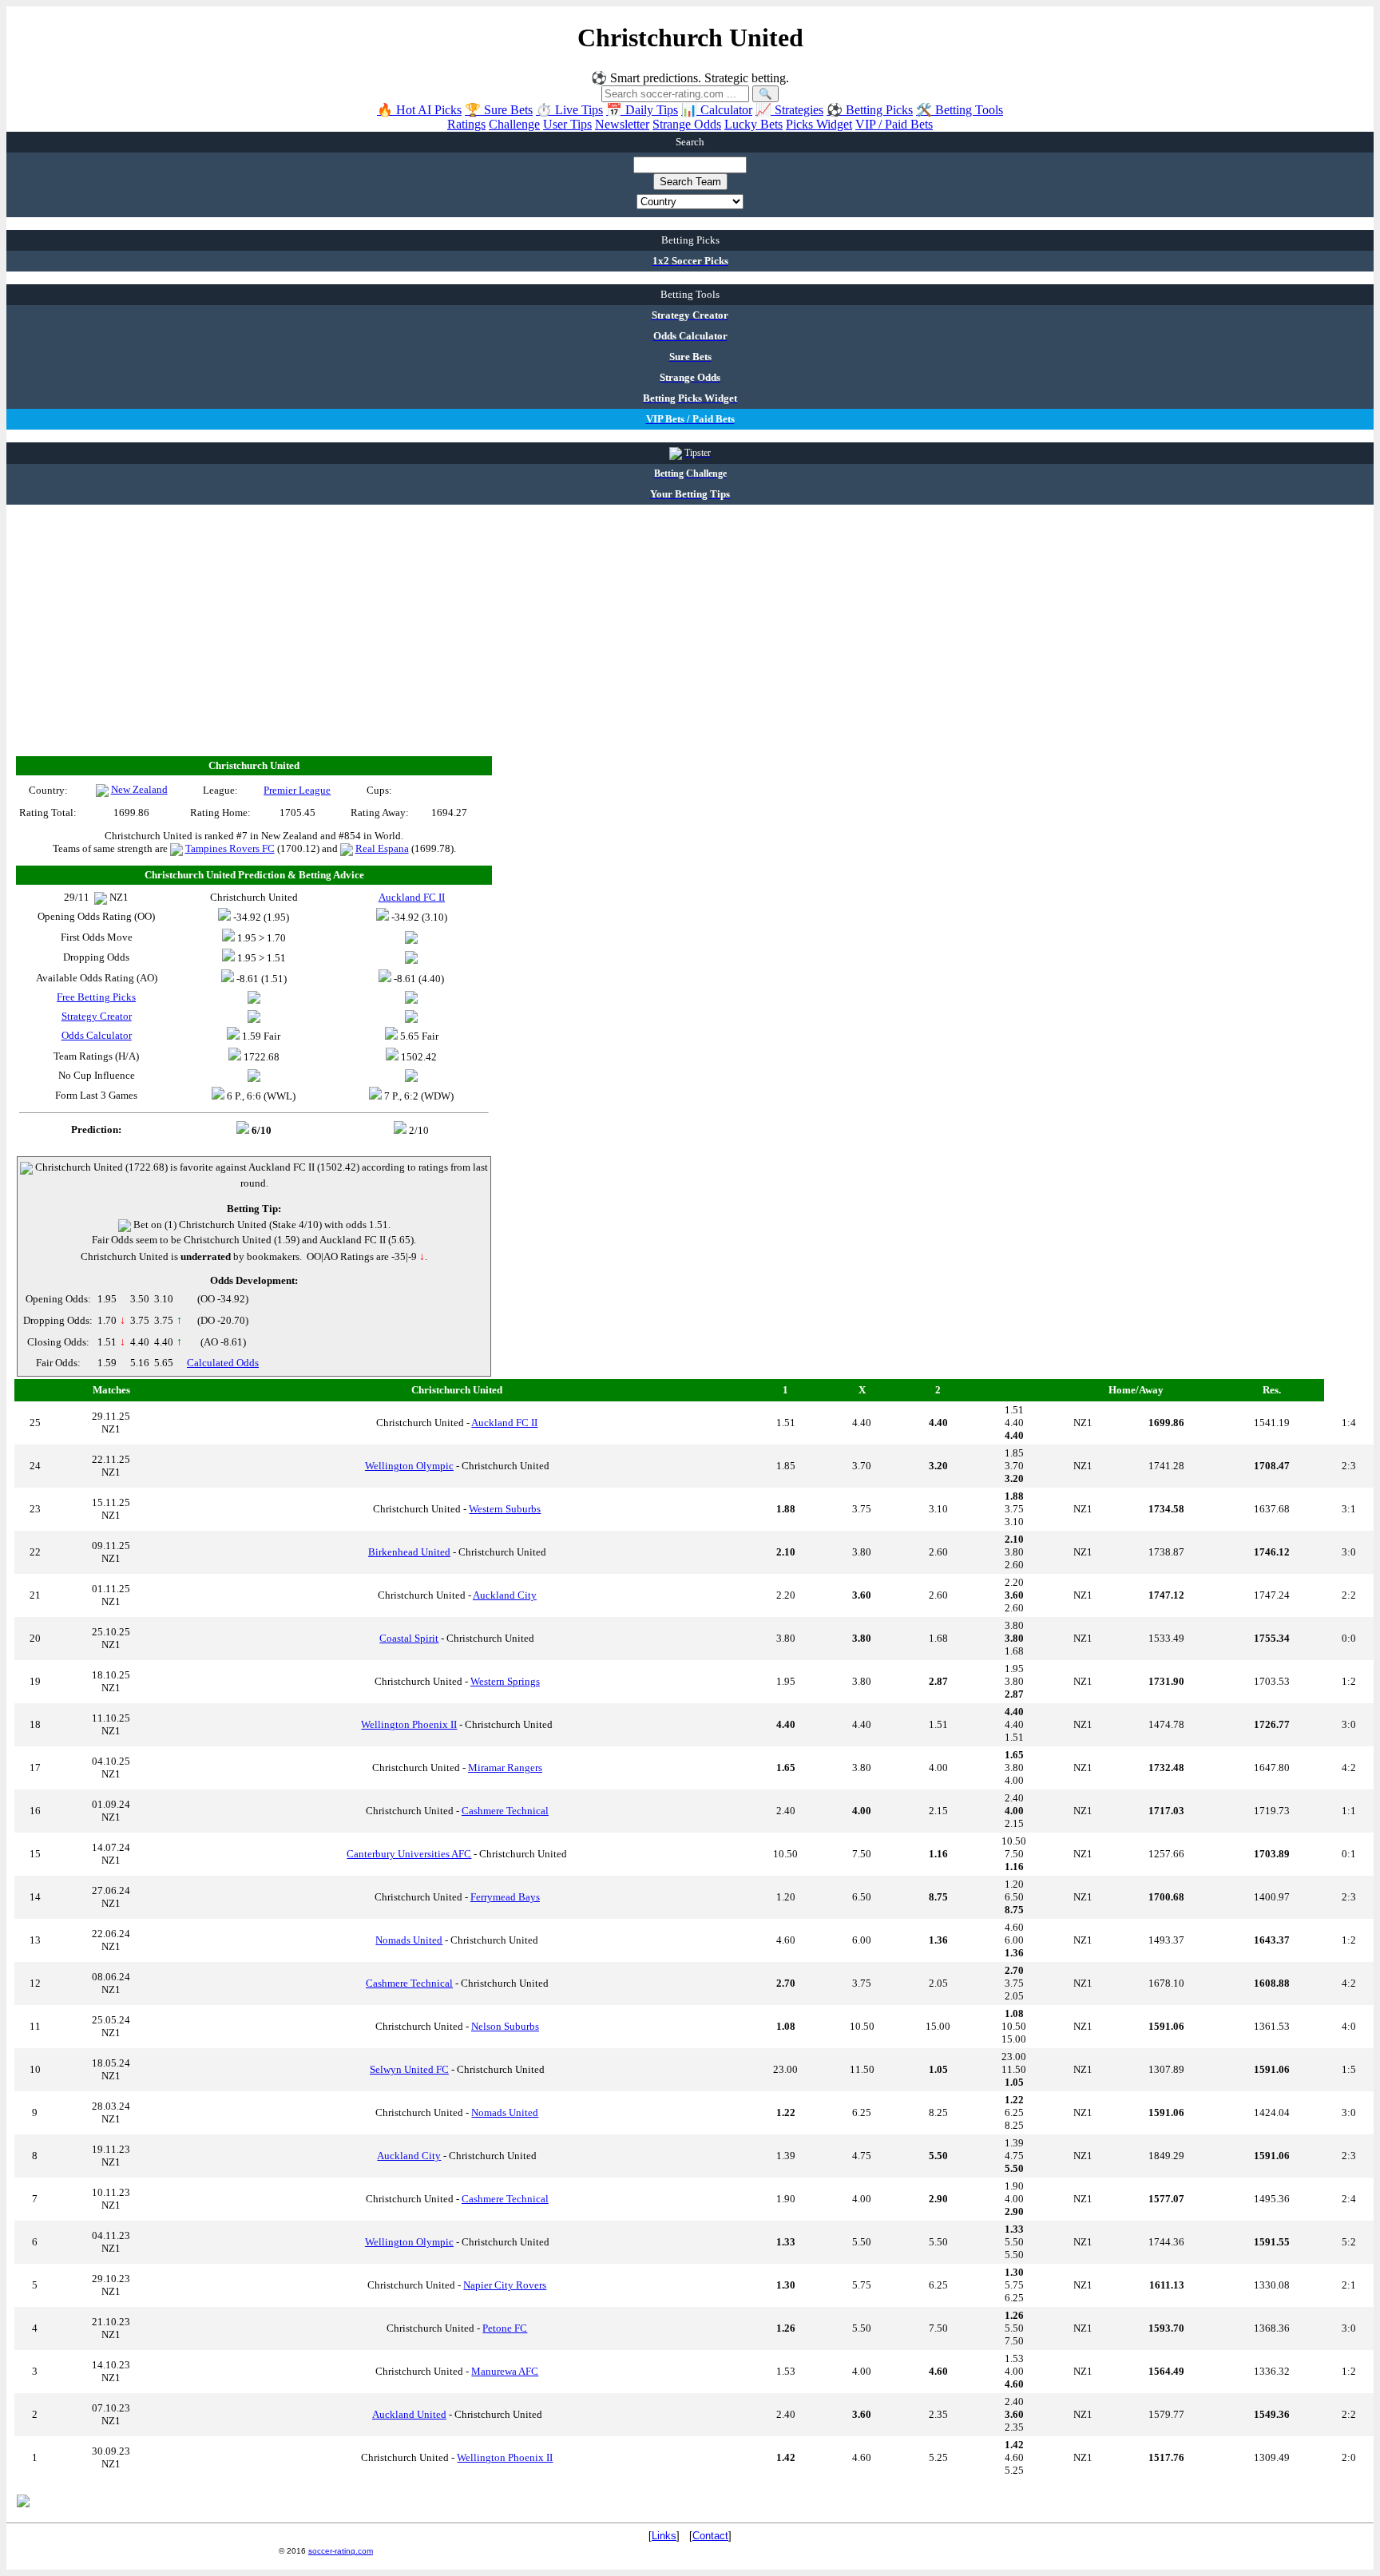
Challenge (514, 124)
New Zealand (139, 789)
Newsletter (622, 124)
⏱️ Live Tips (569, 110)
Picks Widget (819, 124)
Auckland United (409, 2414)
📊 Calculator (717, 110)
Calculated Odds (223, 1363)
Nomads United (409, 1940)
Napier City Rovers (505, 2285)
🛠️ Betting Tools (960, 110)
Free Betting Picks (96, 997)
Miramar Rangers (505, 1768)
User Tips (567, 124)
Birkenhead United (409, 1552)
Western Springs (505, 1681)
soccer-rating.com (341, 2551)
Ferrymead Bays (505, 1897)
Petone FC (505, 2328)
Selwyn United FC (409, 2069)
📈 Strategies (789, 110)
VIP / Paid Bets (894, 124)
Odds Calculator (97, 1035)
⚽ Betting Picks (870, 110)
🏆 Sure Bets (499, 110)
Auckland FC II (504, 1423)
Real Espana (382, 848)
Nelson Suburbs (505, 2026)
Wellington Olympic (409, 1466)
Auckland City (505, 1595)
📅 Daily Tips (642, 110)
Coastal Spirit (409, 1638)
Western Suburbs (505, 1509)
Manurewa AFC (505, 2371)
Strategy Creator (97, 1016)
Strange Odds (687, 124)
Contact (710, 2536)
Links (664, 2536)
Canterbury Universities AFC (409, 1854)
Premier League (297, 790)
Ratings (466, 124)
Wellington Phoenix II (409, 1724)
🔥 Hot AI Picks (419, 110)
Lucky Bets (753, 124)
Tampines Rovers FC (230, 848)
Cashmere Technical (505, 1811)
